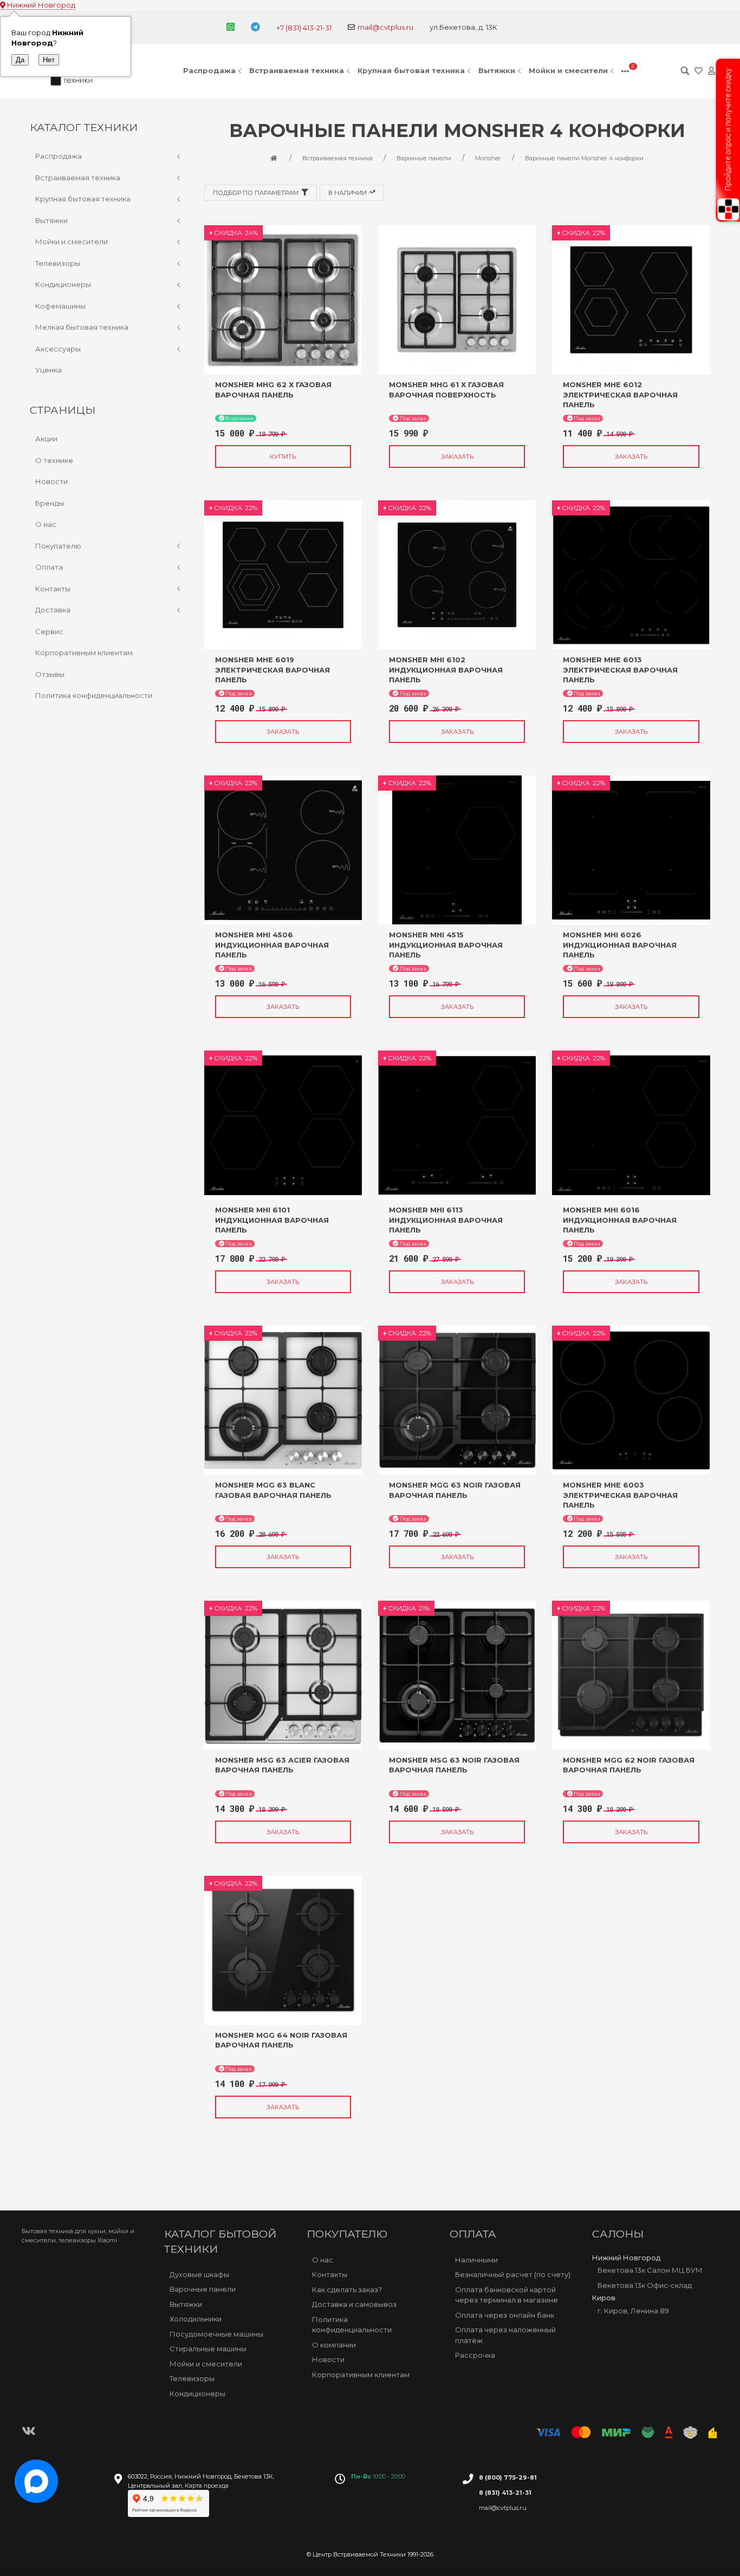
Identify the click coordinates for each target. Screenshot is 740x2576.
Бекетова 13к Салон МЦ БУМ (650, 2270)
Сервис (49, 631)
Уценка (48, 370)
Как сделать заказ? (347, 2290)
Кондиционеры (63, 284)
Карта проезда (207, 2486)
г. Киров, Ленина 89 (633, 2311)
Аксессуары (58, 349)
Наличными (476, 2260)
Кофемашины (60, 306)
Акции (46, 439)
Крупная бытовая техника (411, 70)
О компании (334, 2345)
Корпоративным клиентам (84, 653)
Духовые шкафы (199, 2274)
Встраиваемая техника (297, 70)
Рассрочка (475, 2355)
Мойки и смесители (568, 70)
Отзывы (50, 674)
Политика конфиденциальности (94, 695)
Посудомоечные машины (216, 2334)
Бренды (50, 503)
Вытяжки (497, 70)
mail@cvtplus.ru (385, 27)
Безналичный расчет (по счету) (513, 2274)
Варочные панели (203, 2289)
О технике (54, 460)
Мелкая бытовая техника (82, 327)
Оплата (49, 567)
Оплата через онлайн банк (505, 2315)
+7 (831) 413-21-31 (304, 28)
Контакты (53, 589)
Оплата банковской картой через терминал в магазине (507, 2295)
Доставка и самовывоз (354, 2304)
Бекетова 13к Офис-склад (645, 2285)
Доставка (53, 610)
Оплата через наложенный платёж (505, 2335)
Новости (51, 481)
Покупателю (58, 546)
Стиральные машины (208, 2349)
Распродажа (209, 70)
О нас (46, 524)
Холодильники (196, 2319)
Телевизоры (58, 263)
